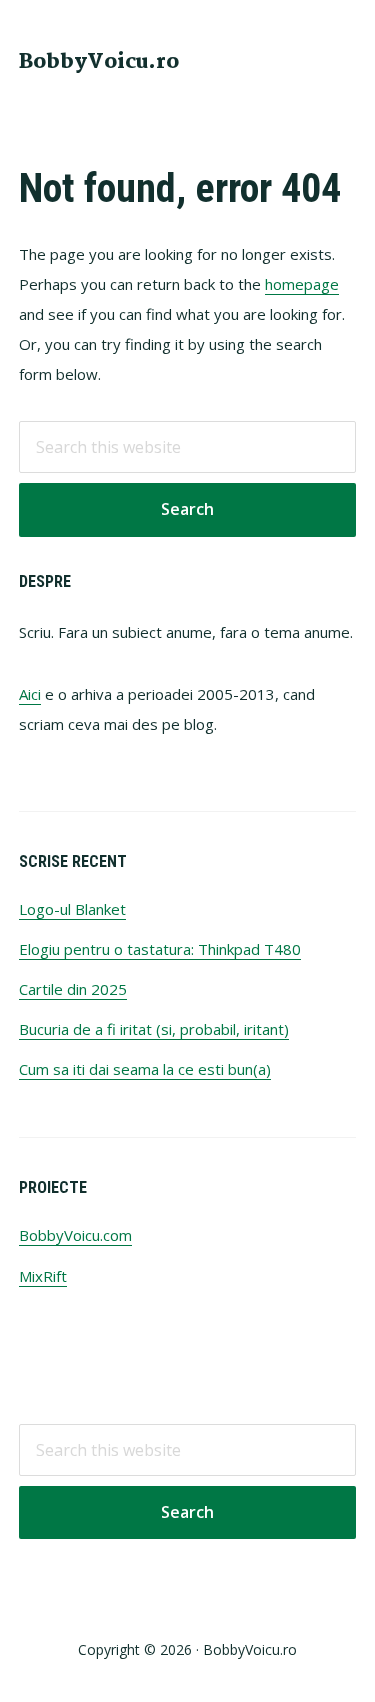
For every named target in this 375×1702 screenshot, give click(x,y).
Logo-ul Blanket (72, 909)
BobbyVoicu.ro (99, 62)
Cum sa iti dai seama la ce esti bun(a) (145, 1069)
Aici (30, 694)
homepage (302, 284)
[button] (343, 60)
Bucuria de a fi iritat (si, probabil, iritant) (154, 1029)
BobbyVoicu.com (75, 1235)
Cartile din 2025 (73, 989)
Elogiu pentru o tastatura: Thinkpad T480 (160, 949)
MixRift (43, 1276)
